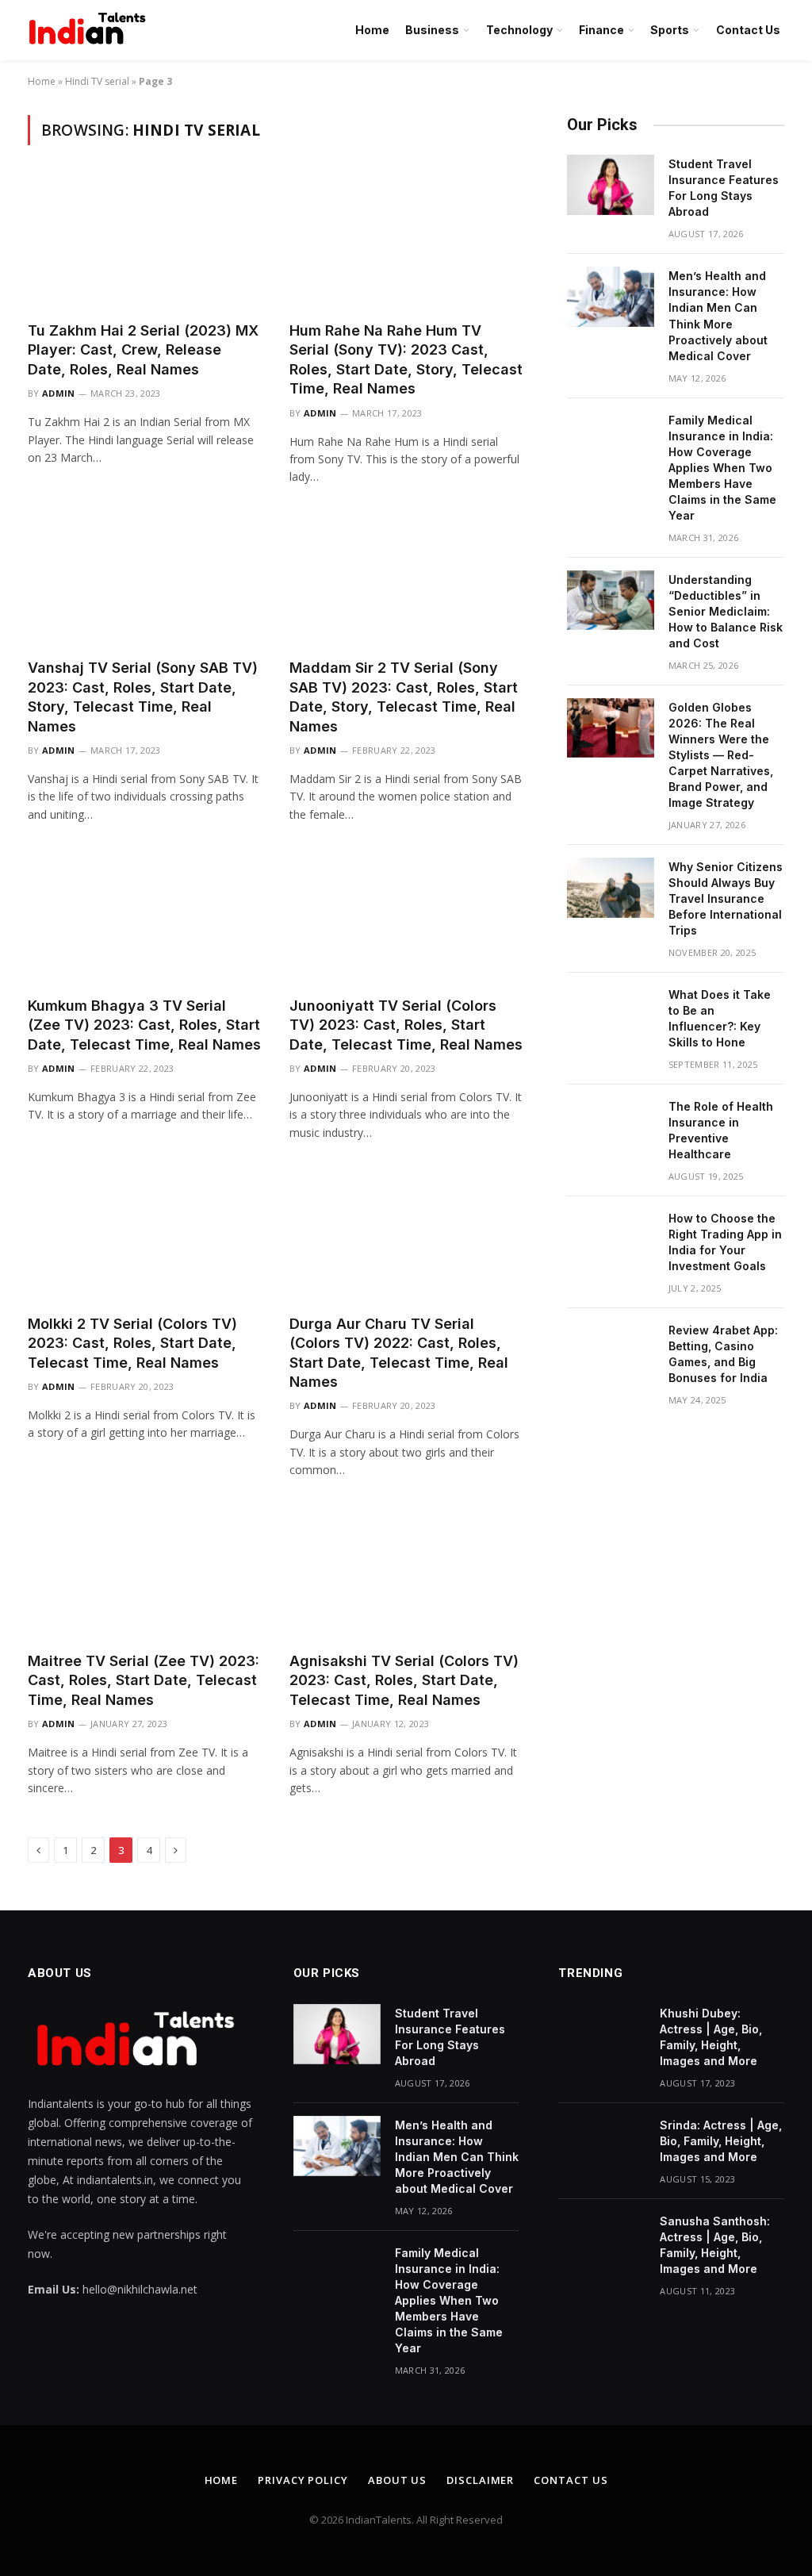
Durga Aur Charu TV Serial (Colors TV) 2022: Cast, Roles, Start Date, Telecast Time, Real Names (399, 1353)
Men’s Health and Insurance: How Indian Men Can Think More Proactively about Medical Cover (718, 315)
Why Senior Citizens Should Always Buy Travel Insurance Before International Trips (726, 898)
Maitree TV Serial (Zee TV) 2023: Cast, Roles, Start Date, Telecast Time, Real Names (144, 1680)
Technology (519, 30)
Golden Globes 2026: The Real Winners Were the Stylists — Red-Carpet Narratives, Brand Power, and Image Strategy (721, 755)
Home (372, 30)
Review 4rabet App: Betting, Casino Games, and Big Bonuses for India (723, 1354)
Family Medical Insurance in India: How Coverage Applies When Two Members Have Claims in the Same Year (722, 468)
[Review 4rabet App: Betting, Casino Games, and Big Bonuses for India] (611, 1351)
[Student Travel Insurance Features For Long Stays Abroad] (611, 185)
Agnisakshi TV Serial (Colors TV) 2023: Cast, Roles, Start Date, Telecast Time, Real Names (404, 1680)
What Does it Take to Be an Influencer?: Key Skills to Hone (720, 1018)
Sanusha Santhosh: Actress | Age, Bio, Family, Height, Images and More (715, 2245)
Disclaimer (480, 2480)
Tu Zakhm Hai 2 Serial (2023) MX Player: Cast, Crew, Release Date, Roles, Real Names (143, 350)
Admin (59, 393)
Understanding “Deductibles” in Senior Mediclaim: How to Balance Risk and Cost (726, 611)
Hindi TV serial (97, 81)
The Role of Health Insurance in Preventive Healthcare (721, 1130)
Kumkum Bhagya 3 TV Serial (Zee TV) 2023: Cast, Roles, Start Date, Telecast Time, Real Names (144, 1025)
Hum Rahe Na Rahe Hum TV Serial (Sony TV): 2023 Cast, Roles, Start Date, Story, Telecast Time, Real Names (406, 359)
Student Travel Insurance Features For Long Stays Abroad (724, 188)
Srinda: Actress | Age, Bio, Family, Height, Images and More (721, 2141)
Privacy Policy (303, 2480)
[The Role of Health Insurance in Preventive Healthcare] (611, 1127)
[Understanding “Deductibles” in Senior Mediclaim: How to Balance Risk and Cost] (611, 601)
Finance (601, 30)
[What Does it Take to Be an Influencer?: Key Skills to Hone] (611, 1015)
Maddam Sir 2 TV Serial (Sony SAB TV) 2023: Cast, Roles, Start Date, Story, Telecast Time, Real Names (404, 697)
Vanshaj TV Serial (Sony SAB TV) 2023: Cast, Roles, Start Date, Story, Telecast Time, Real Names (143, 697)
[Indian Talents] (90, 30)
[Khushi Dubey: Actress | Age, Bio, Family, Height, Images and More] (602, 2034)
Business (432, 30)
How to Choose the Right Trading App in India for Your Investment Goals (725, 1242)
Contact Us (748, 30)
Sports (670, 30)
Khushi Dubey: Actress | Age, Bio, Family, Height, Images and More (711, 2037)
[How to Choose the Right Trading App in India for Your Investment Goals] (611, 1239)
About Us (397, 2480)
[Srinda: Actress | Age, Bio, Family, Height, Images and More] (602, 2146)
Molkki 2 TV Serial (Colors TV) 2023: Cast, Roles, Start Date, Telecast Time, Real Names (132, 1343)
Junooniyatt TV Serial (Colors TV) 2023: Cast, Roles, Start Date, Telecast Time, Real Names (406, 1025)
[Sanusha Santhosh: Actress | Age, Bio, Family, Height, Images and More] (602, 2242)
